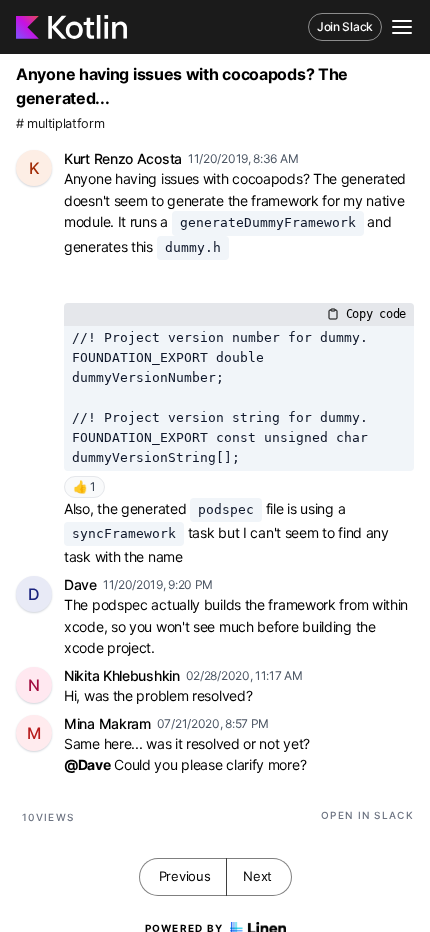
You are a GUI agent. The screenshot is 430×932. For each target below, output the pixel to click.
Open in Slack (367, 815)
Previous (185, 876)
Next (257, 876)
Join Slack (345, 26)
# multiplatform (60, 123)
